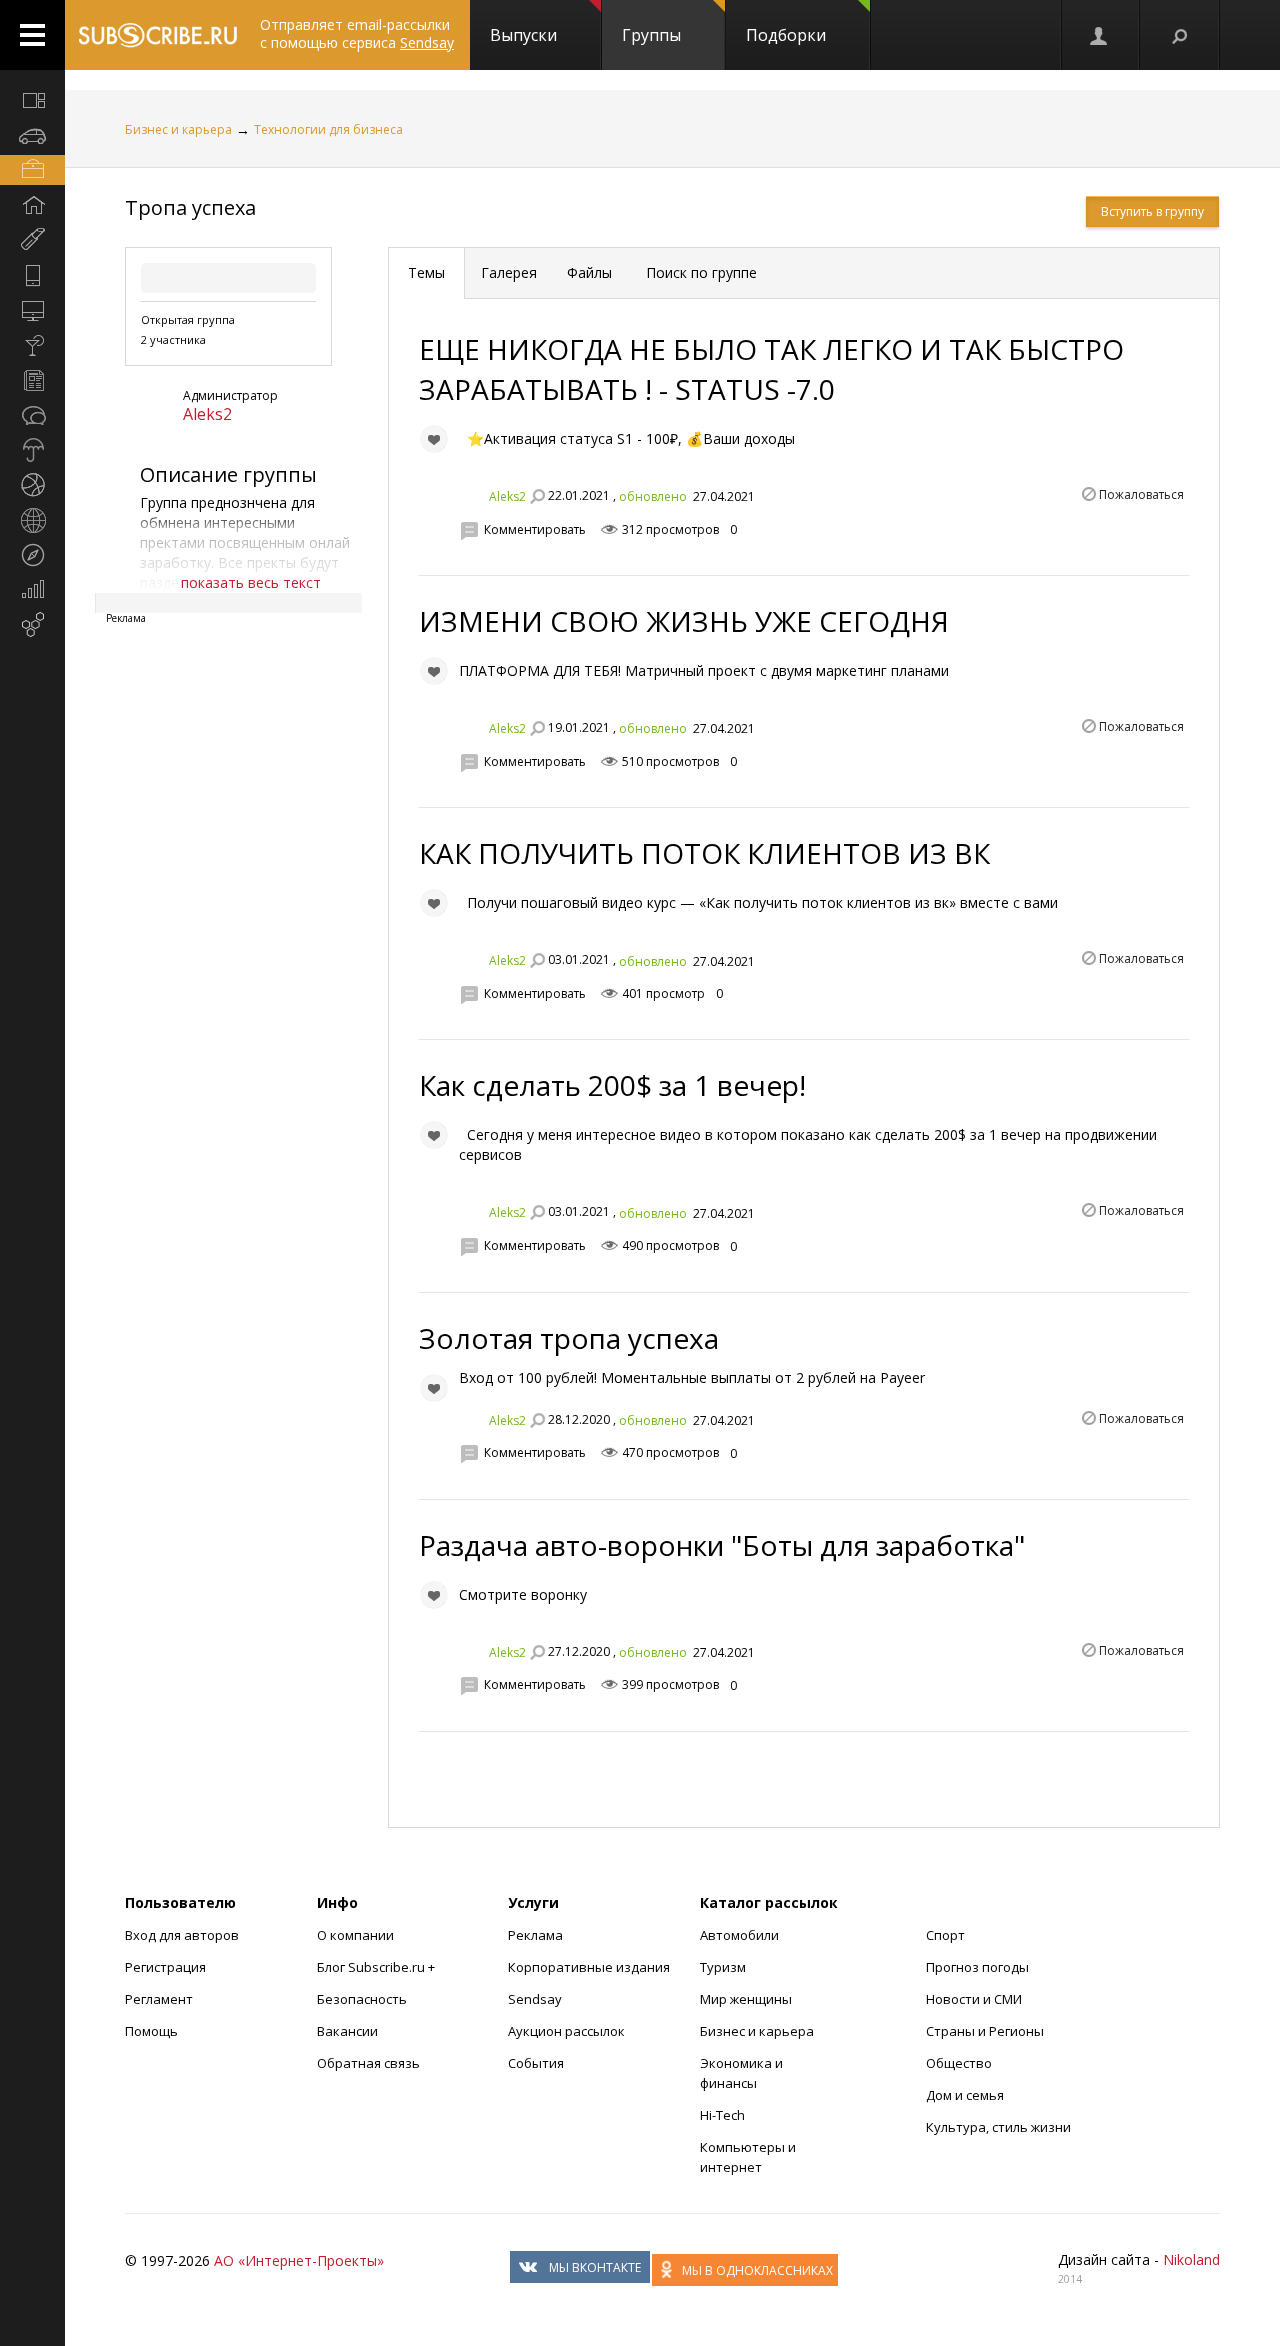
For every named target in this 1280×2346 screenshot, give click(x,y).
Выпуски (523, 35)
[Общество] (32, 415)
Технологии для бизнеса (328, 129)
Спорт (945, 1935)
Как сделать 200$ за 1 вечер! (612, 1085)
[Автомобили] (32, 135)
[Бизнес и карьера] (32, 170)
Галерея (509, 272)
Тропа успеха (190, 207)
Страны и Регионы (985, 2031)
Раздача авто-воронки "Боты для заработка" (722, 1545)
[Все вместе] (32, 100)
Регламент (159, 1999)
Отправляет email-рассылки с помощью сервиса (357, 33)
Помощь (151, 2031)
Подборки (786, 35)
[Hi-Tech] (32, 275)
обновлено (653, 496)
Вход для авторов (182, 1935)
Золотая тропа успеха (569, 1338)
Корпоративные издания (589, 1967)
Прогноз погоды (977, 1967)
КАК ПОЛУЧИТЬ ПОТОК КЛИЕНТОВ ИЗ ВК (704, 853)
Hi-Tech (722, 2115)
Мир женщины (746, 1999)
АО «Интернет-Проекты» (299, 2260)
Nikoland (1191, 2259)
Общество (959, 2063)
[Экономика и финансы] (32, 590)
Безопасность (362, 1999)
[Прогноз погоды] (32, 450)
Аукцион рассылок (566, 2031)
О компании (355, 1935)
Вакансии (347, 2031)
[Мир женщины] (32, 240)
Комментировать (535, 529)
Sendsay (535, 1999)
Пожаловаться (1141, 494)
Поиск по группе (699, 272)
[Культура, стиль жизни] (32, 345)
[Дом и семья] (32, 205)
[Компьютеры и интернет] (32, 310)
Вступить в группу (1152, 211)
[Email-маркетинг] (32, 625)
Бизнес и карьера (178, 129)
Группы (651, 35)
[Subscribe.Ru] (157, 35)
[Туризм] (32, 555)
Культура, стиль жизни (998, 2127)
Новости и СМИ (974, 1999)
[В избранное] (434, 439)
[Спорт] (32, 485)
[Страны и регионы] (32, 520)
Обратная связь (368, 2063)
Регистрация (165, 1967)
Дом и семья (965, 2095)
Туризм (723, 1967)
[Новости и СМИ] (32, 380)
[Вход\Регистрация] (1100, 35)
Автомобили (739, 1935)
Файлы (589, 272)
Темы (426, 272)
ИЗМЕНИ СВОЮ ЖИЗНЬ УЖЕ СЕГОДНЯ (684, 621)
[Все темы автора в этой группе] (537, 496)
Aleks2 (207, 414)
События (536, 2063)
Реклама (535, 1935)
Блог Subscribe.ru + (377, 1967)
